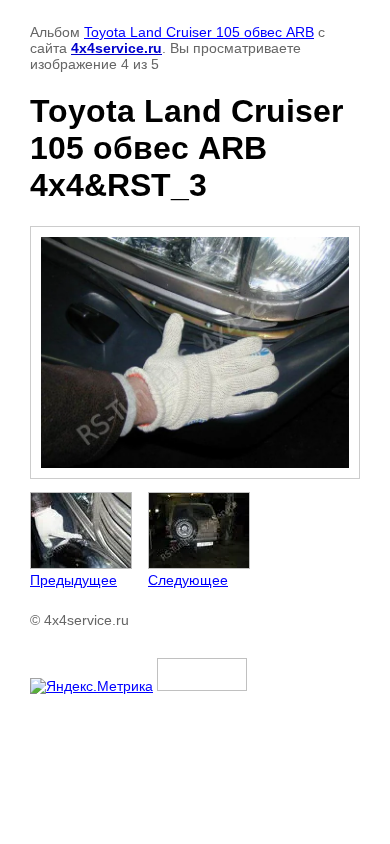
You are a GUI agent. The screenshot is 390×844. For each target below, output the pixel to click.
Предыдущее (73, 580)
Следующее (188, 580)
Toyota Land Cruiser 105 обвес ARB (199, 32)
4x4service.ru (116, 48)
